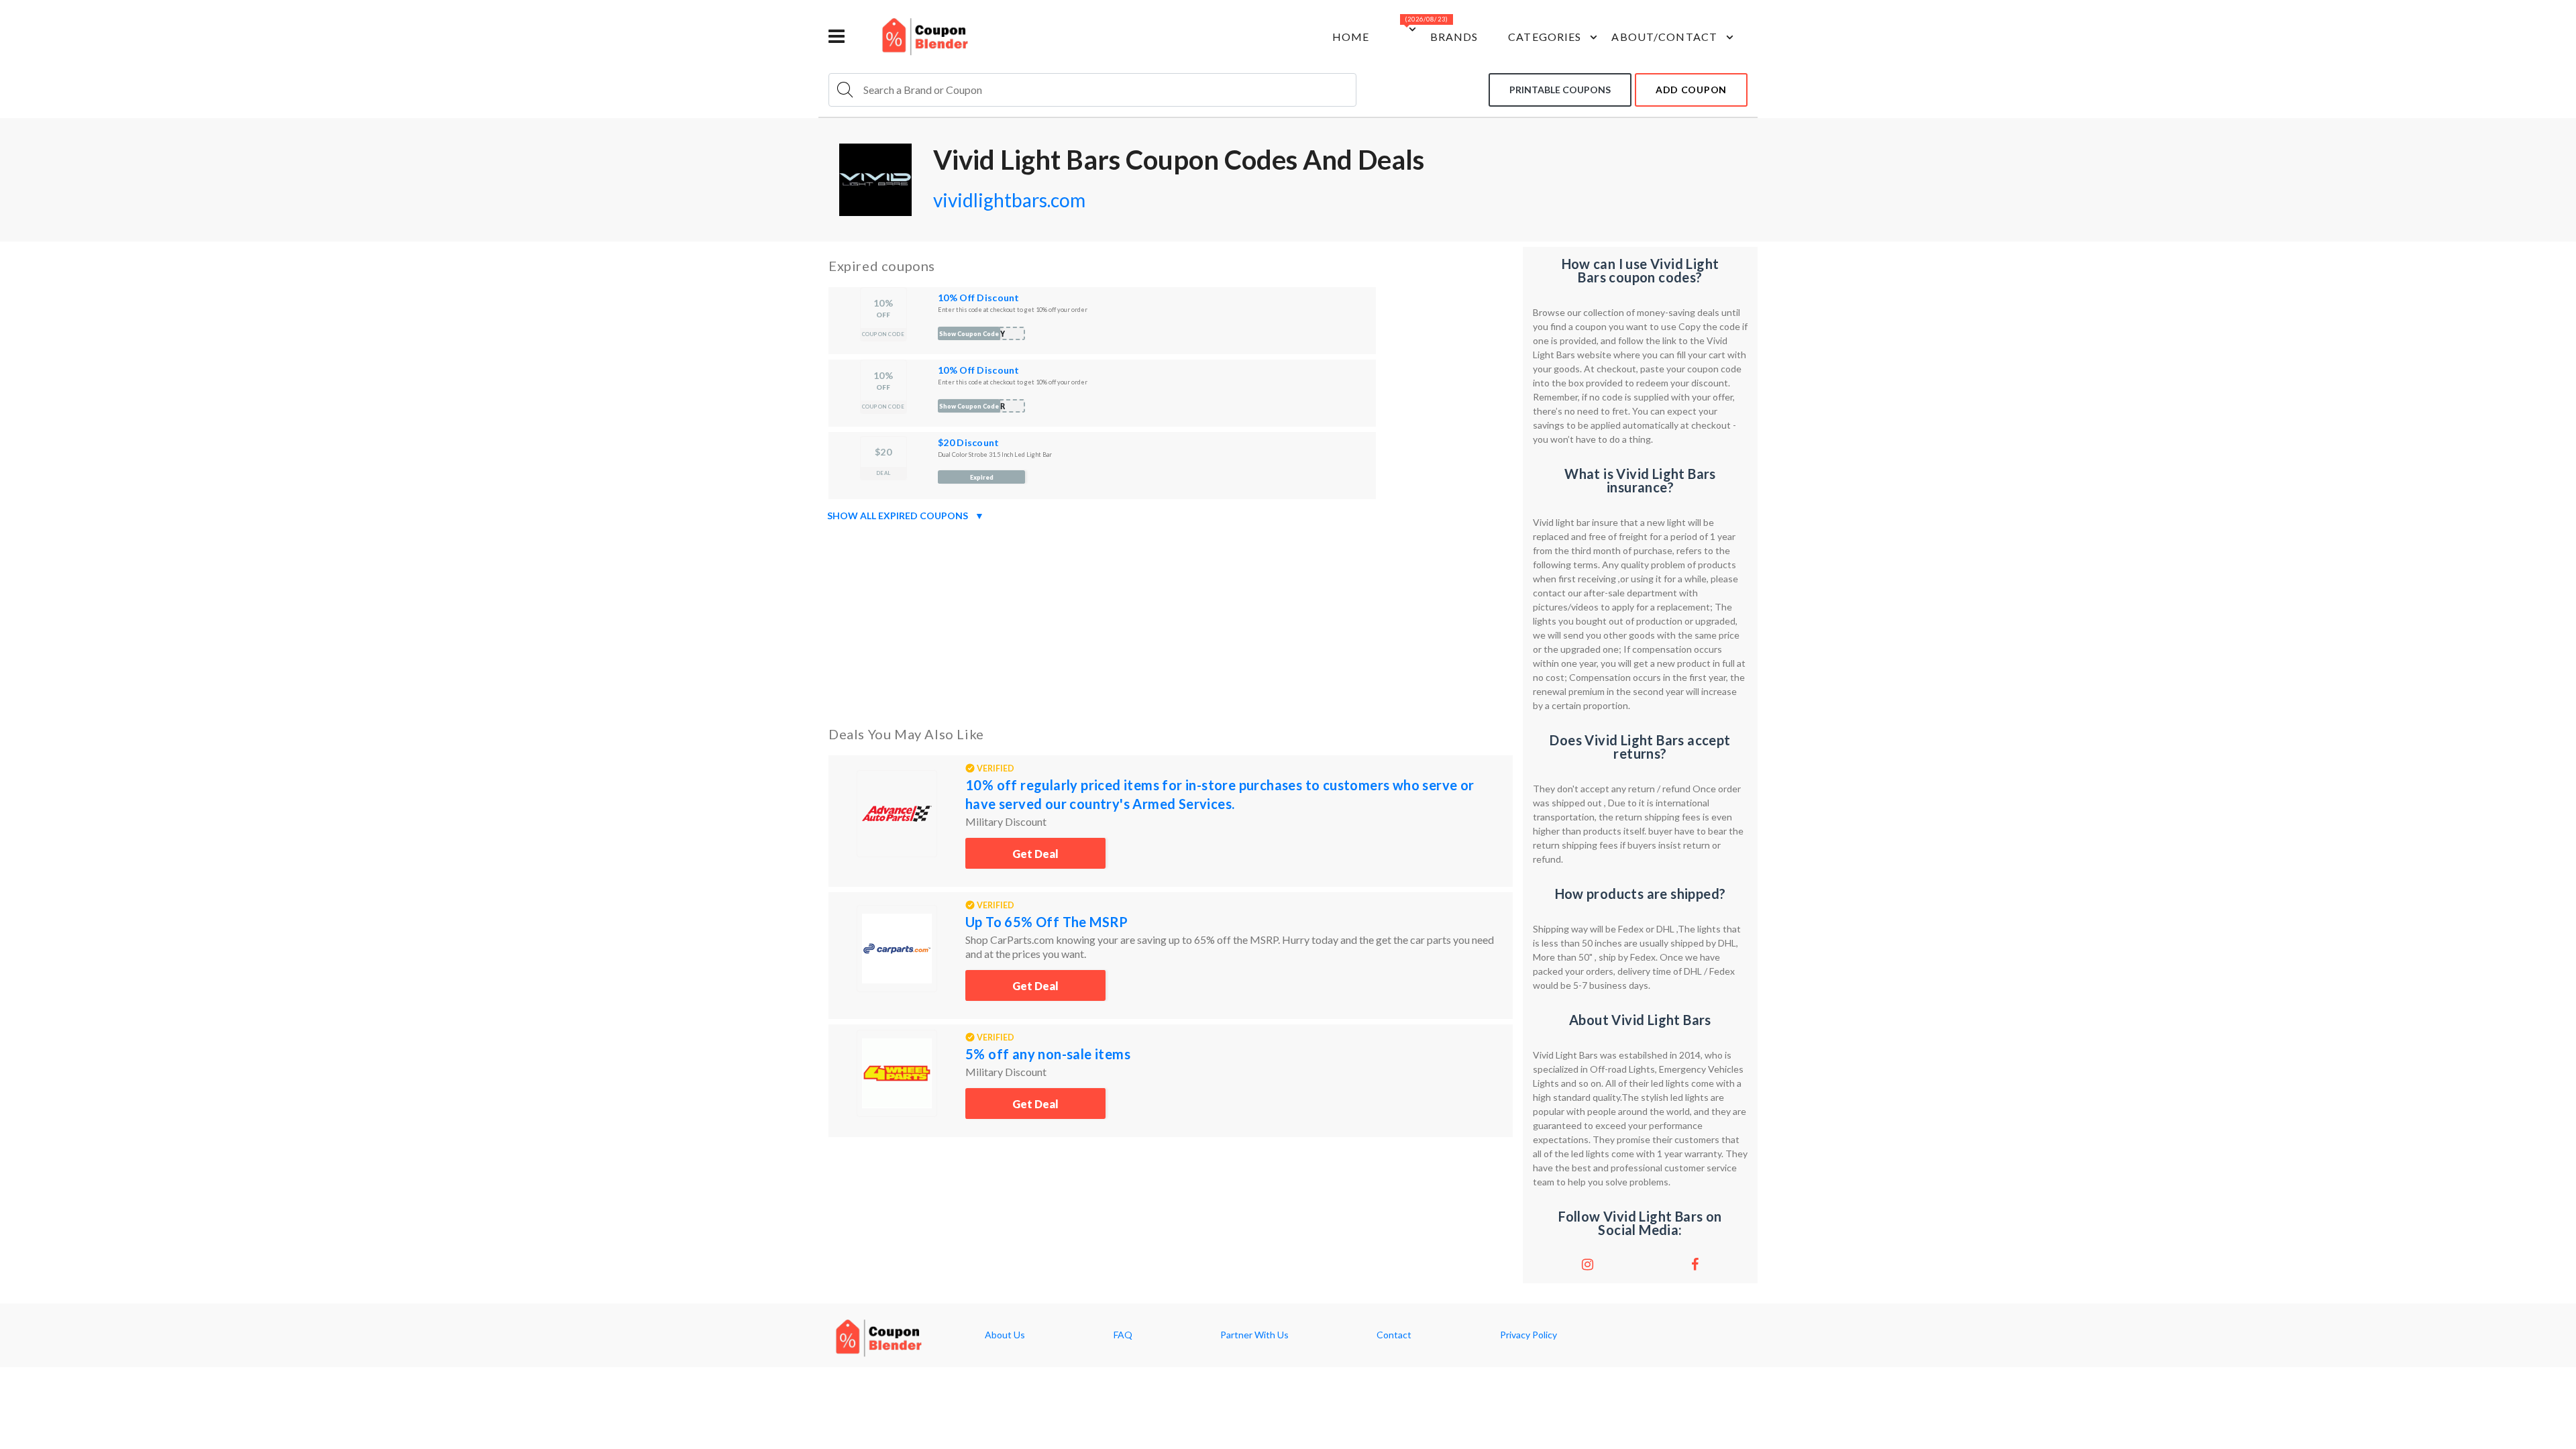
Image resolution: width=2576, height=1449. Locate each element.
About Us (1005, 1335)
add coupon (1691, 90)
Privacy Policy (1528, 1335)
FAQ (1123, 1335)
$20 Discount (968, 442)
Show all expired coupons (906, 516)
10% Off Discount (978, 298)
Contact (1394, 1335)
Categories (1545, 37)
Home (1351, 37)
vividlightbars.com (1009, 200)
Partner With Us (1254, 1335)
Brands (1454, 37)
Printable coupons (1560, 90)
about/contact (1664, 37)
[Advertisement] (1171, 621)
